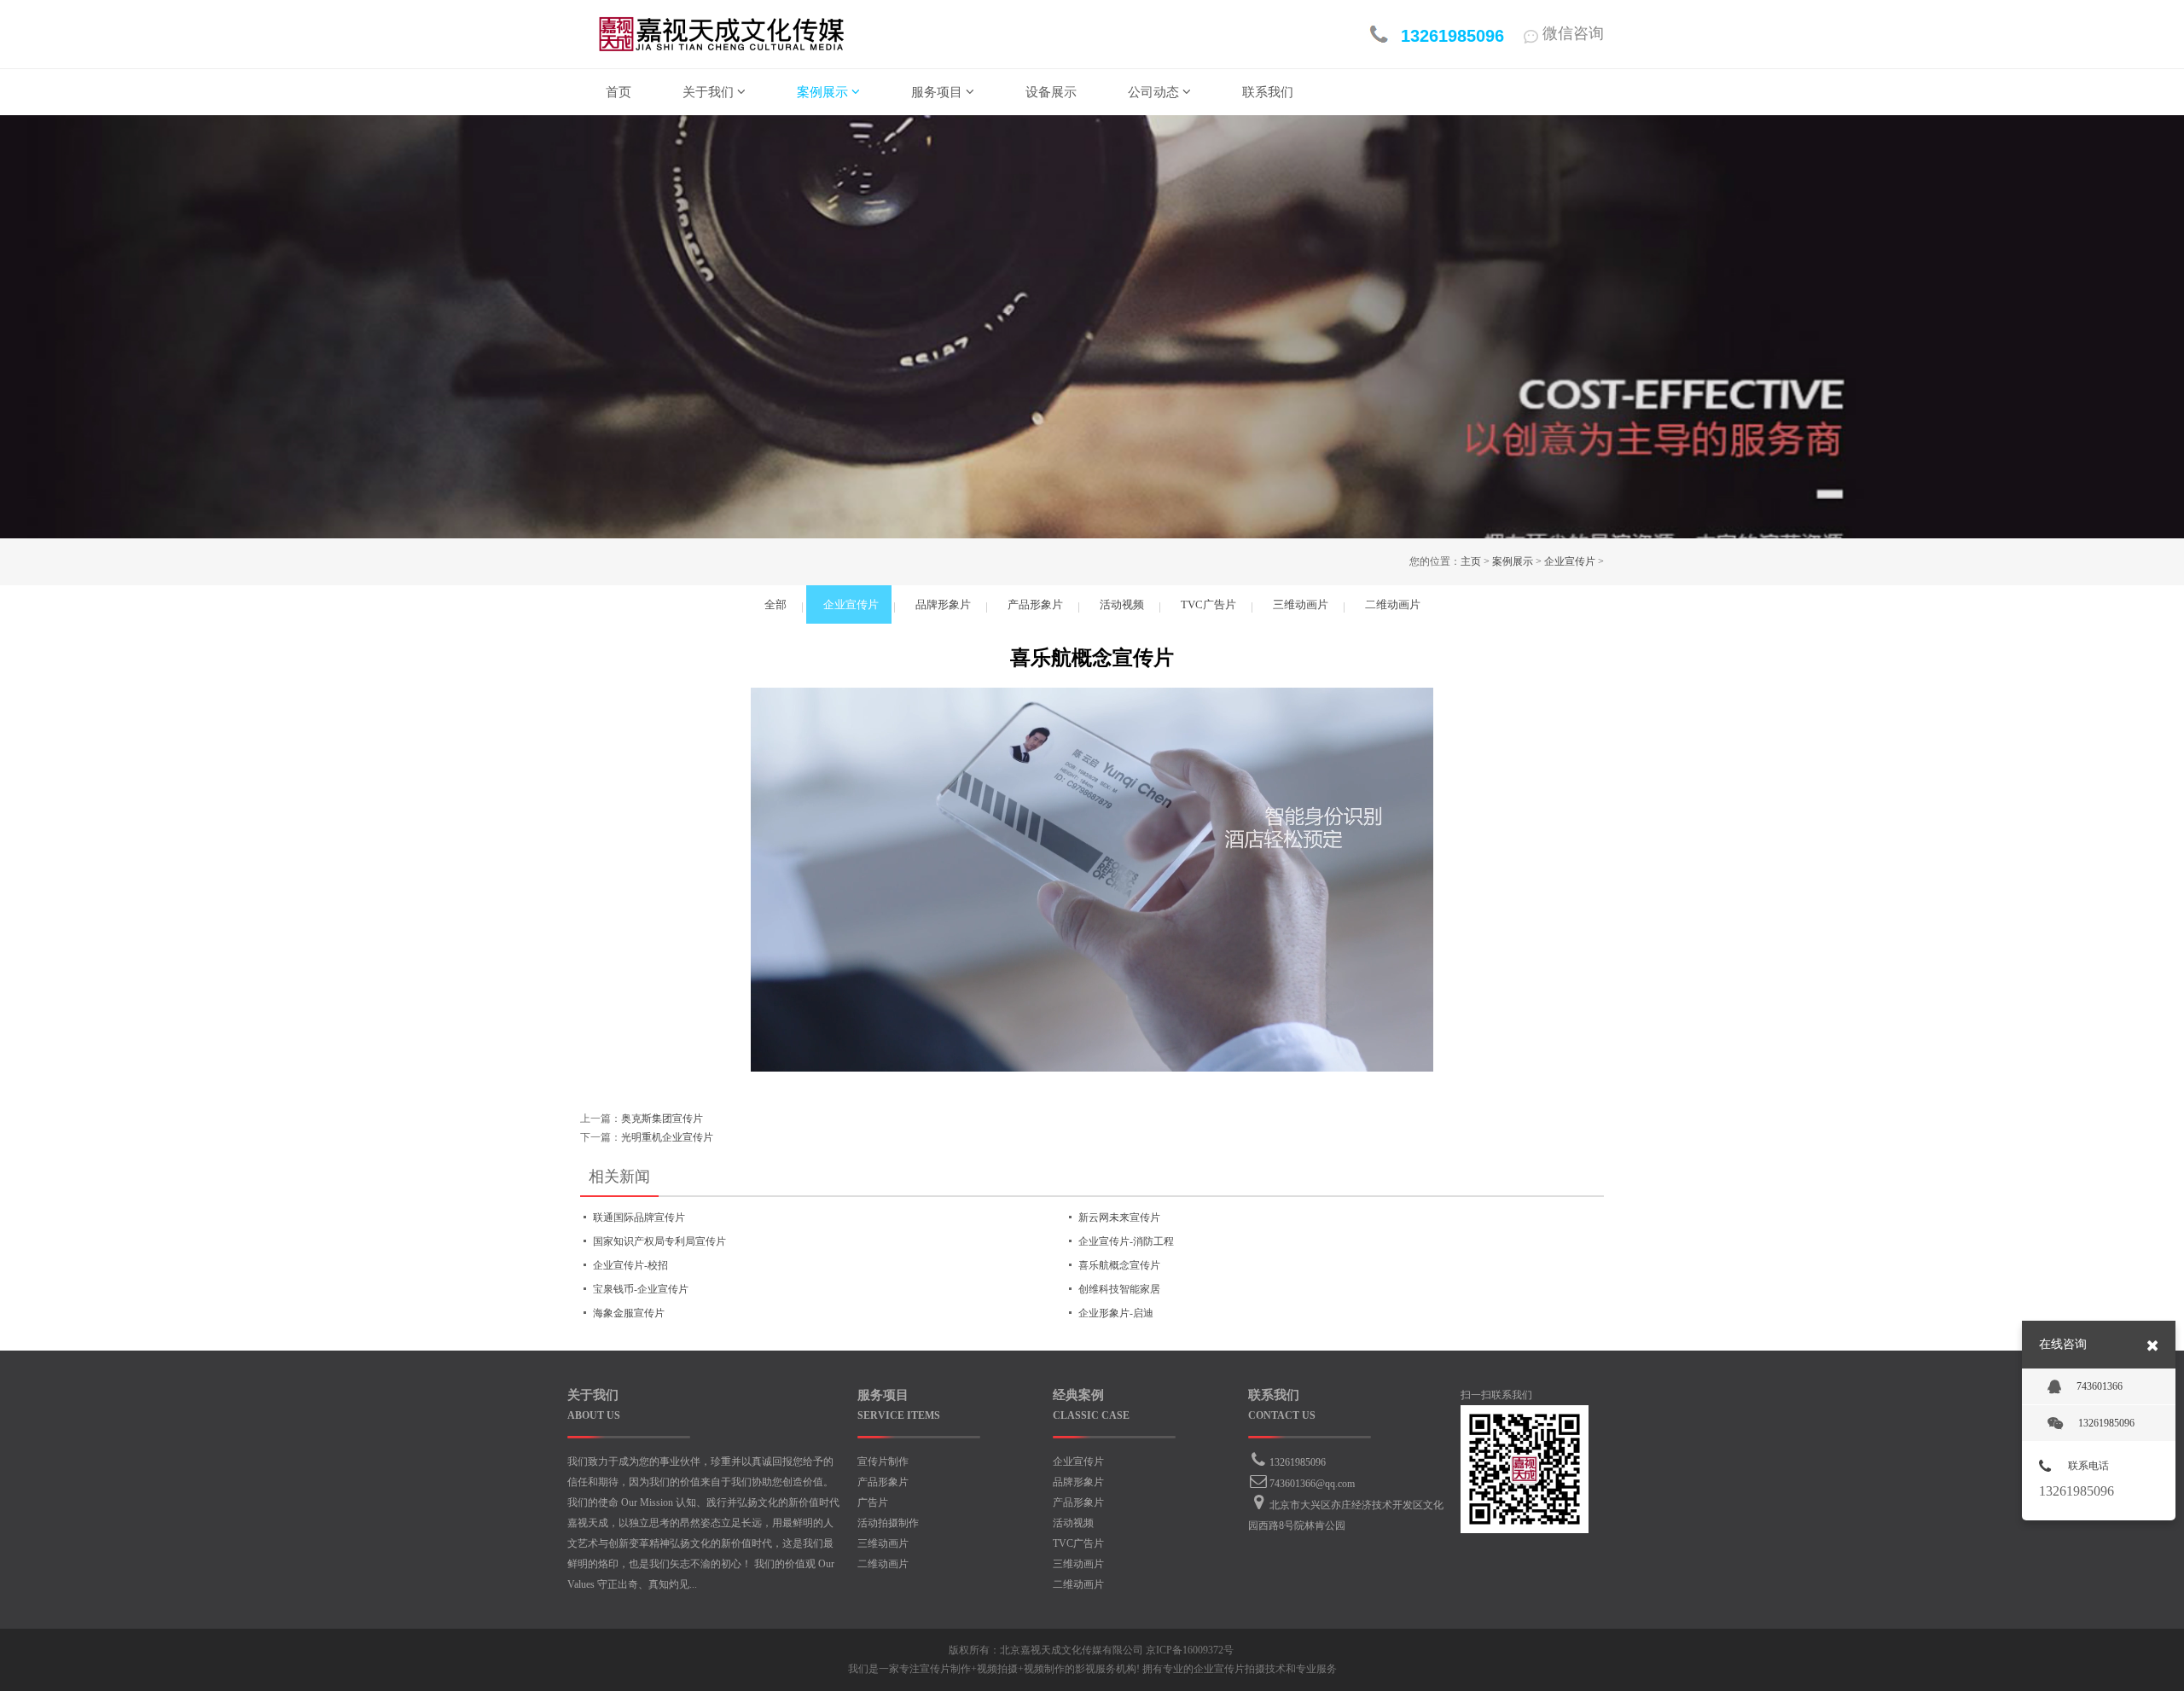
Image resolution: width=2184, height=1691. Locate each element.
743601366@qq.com (1312, 1484)
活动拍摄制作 (888, 1523)
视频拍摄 (997, 1669)
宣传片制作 (883, 1461)
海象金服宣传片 (629, 1313)
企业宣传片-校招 (630, 1265)
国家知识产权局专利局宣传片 (659, 1241)
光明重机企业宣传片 (667, 1137)
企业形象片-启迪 (1116, 1313)
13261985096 (1298, 1462)
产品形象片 (883, 1482)
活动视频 (1073, 1523)
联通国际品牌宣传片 (639, 1217)
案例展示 (1513, 561)
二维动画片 (883, 1564)
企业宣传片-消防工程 (1126, 1241)
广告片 (873, 1502)
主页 (1471, 561)
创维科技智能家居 (1119, 1289)
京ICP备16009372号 (1190, 1650)
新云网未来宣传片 (1119, 1217)
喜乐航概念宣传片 (1119, 1265)
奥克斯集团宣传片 (662, 1119)
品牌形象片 (1078, 1482)
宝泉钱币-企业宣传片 (641, 1289)
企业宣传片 (1570, 561)
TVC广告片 (1078, 1543)
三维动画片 (883, 1543)
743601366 (2100, 1386)
